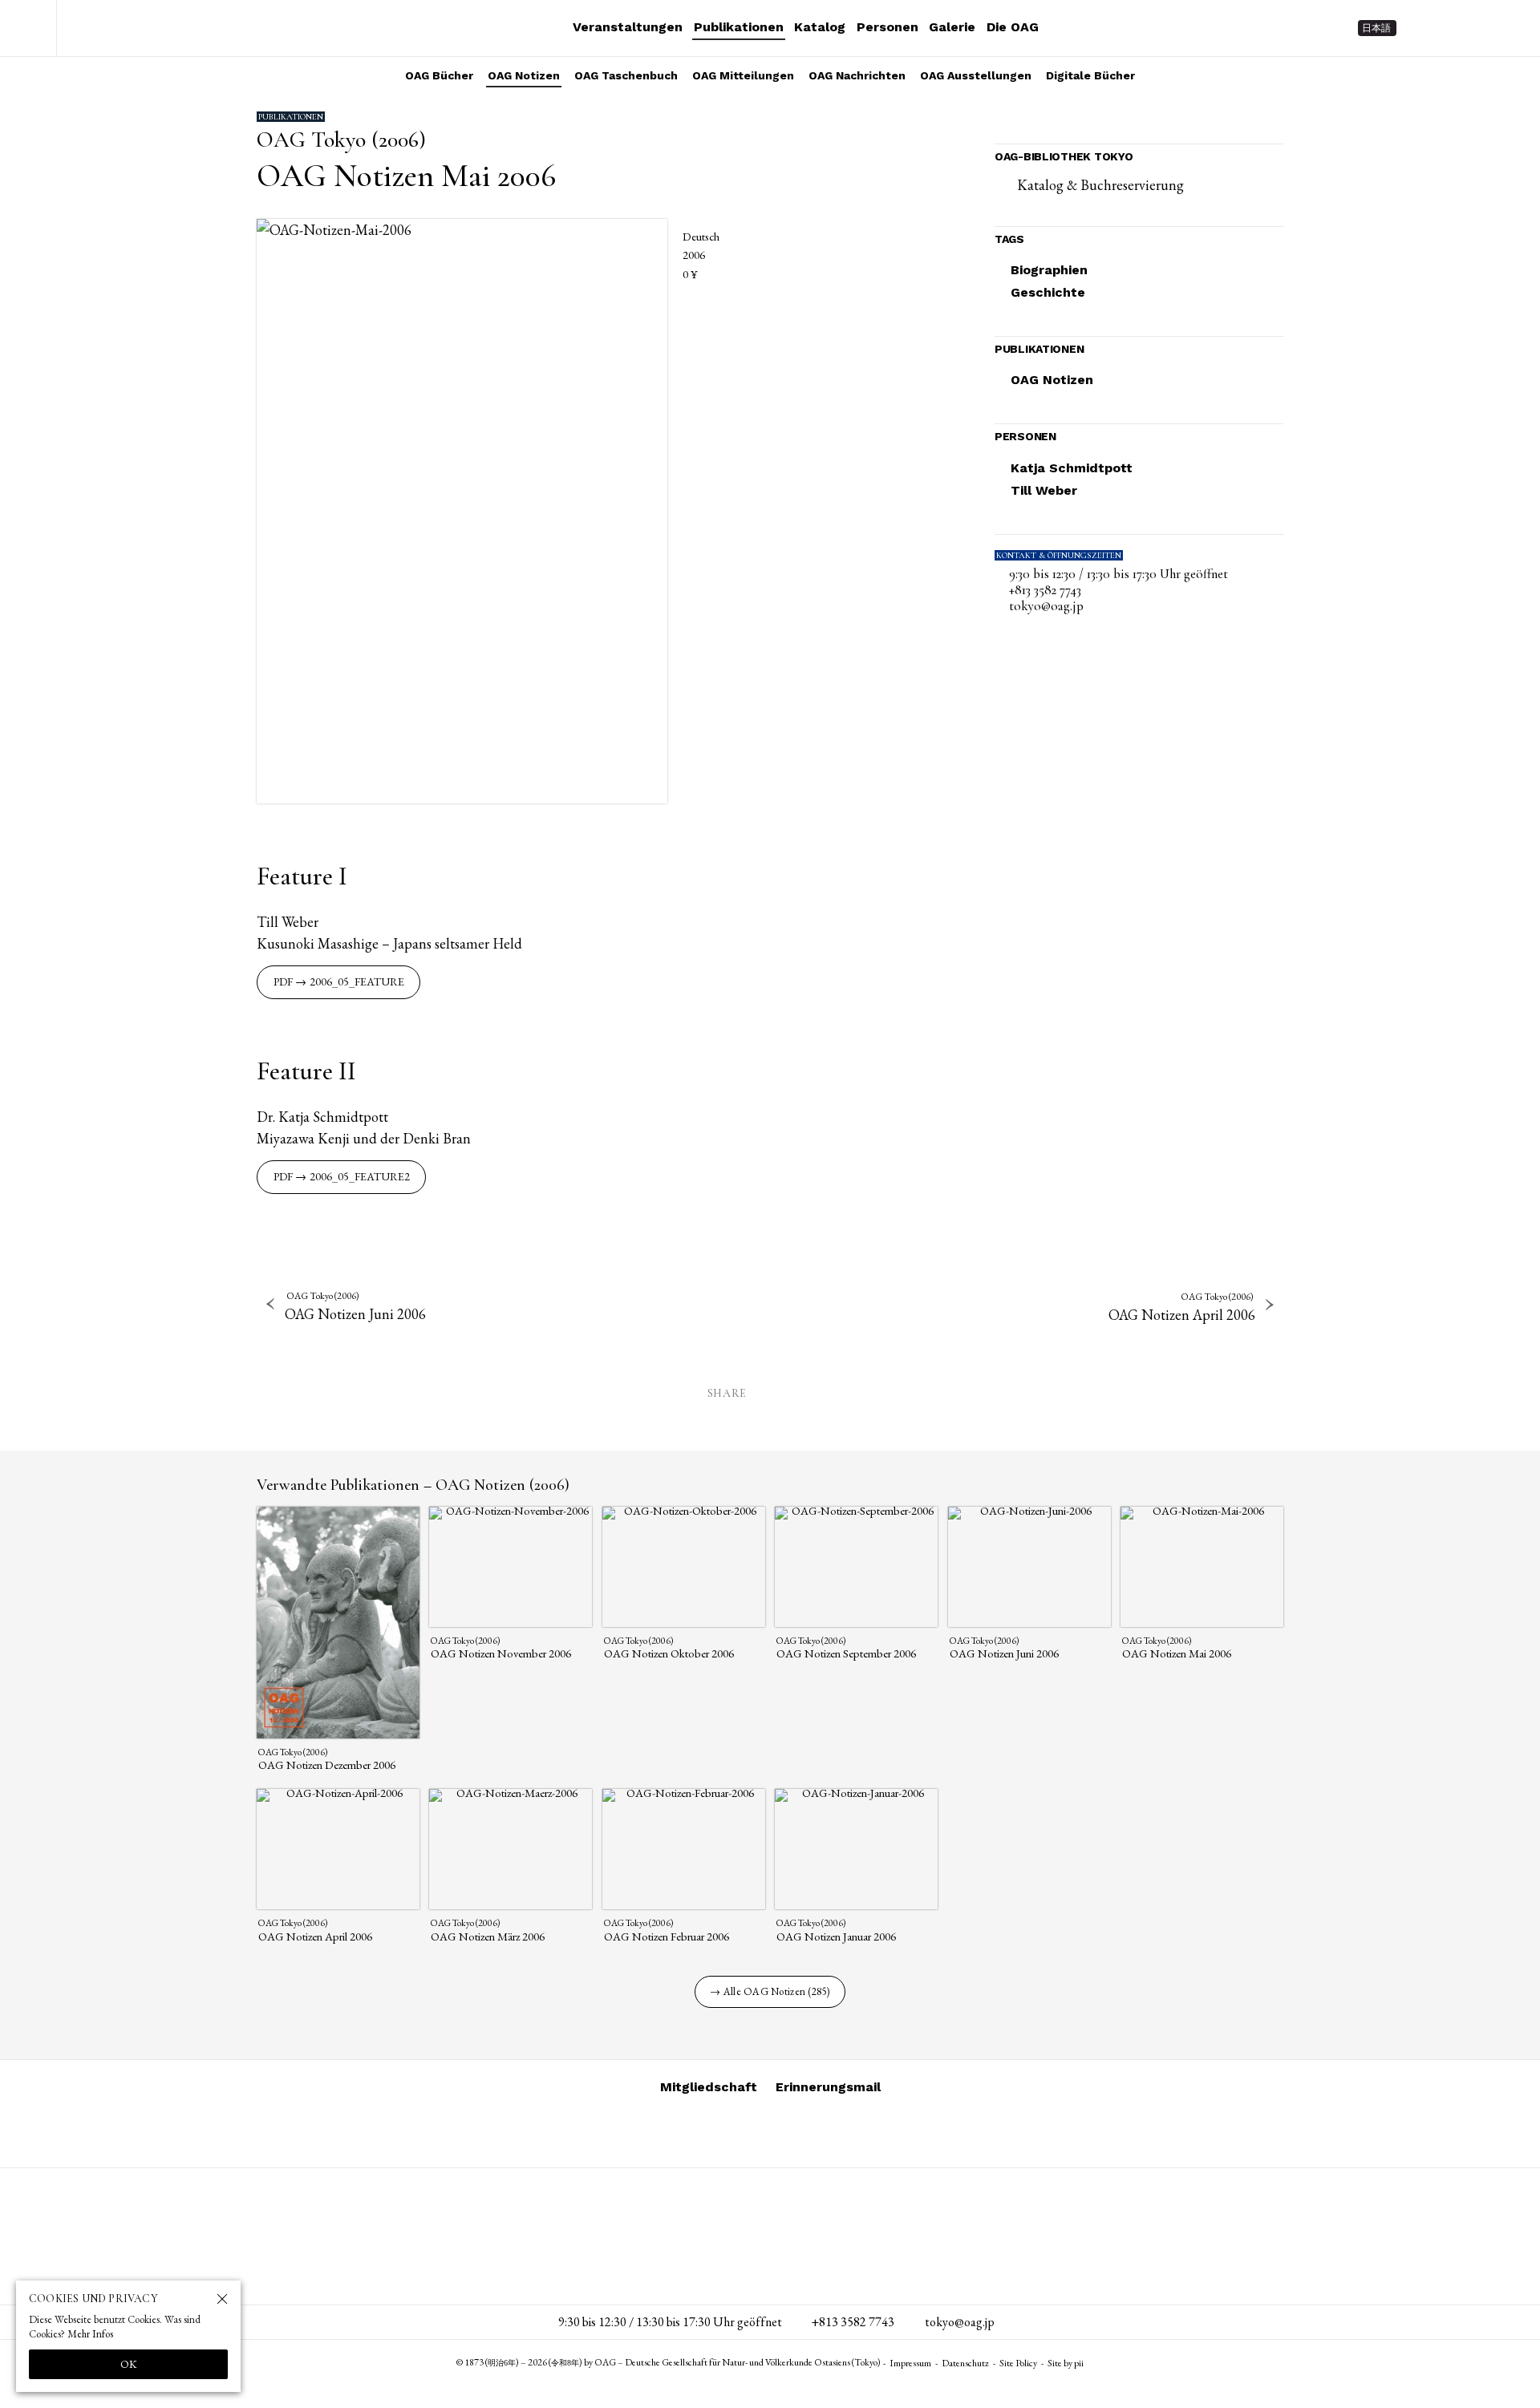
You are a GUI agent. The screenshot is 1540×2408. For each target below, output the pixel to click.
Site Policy (1018, 2363)
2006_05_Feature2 (360, 1176)
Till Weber (1044, 490)
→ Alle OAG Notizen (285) (770, 1991)
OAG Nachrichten (857, 75)
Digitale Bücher (1090, 75)
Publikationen (739, 27)
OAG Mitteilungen (743, 75)
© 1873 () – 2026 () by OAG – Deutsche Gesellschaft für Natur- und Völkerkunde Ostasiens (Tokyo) (669, 2362)
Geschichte (1048, 292)
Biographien (1049, 270)
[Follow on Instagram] (1423, 28)
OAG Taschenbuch (626, 75)
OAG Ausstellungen (976, 75)
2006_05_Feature (357, 981)
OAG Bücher (439, 75)
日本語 (1376, 28)
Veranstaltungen (628, 27)
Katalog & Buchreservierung (1100, 185)
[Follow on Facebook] (1481, 28)
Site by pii (1066, 2363)
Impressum (910, 2363)
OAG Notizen (524, 75)
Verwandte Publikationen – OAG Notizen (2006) (413, 1485)
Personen (888, 27)
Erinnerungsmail (828, 2087)
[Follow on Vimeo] (1452, 28)
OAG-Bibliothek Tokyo (1064, 156)
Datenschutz (965, 2363)
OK (129, 2364)
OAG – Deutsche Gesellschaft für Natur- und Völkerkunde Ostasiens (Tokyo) (161, 28)
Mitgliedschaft (709, 2087)
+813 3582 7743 (1045, 590)
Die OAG (1013, 27)
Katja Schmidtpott (1072, 468)
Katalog (820, 27)
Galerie (952, 27)
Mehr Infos (90, 2334)
